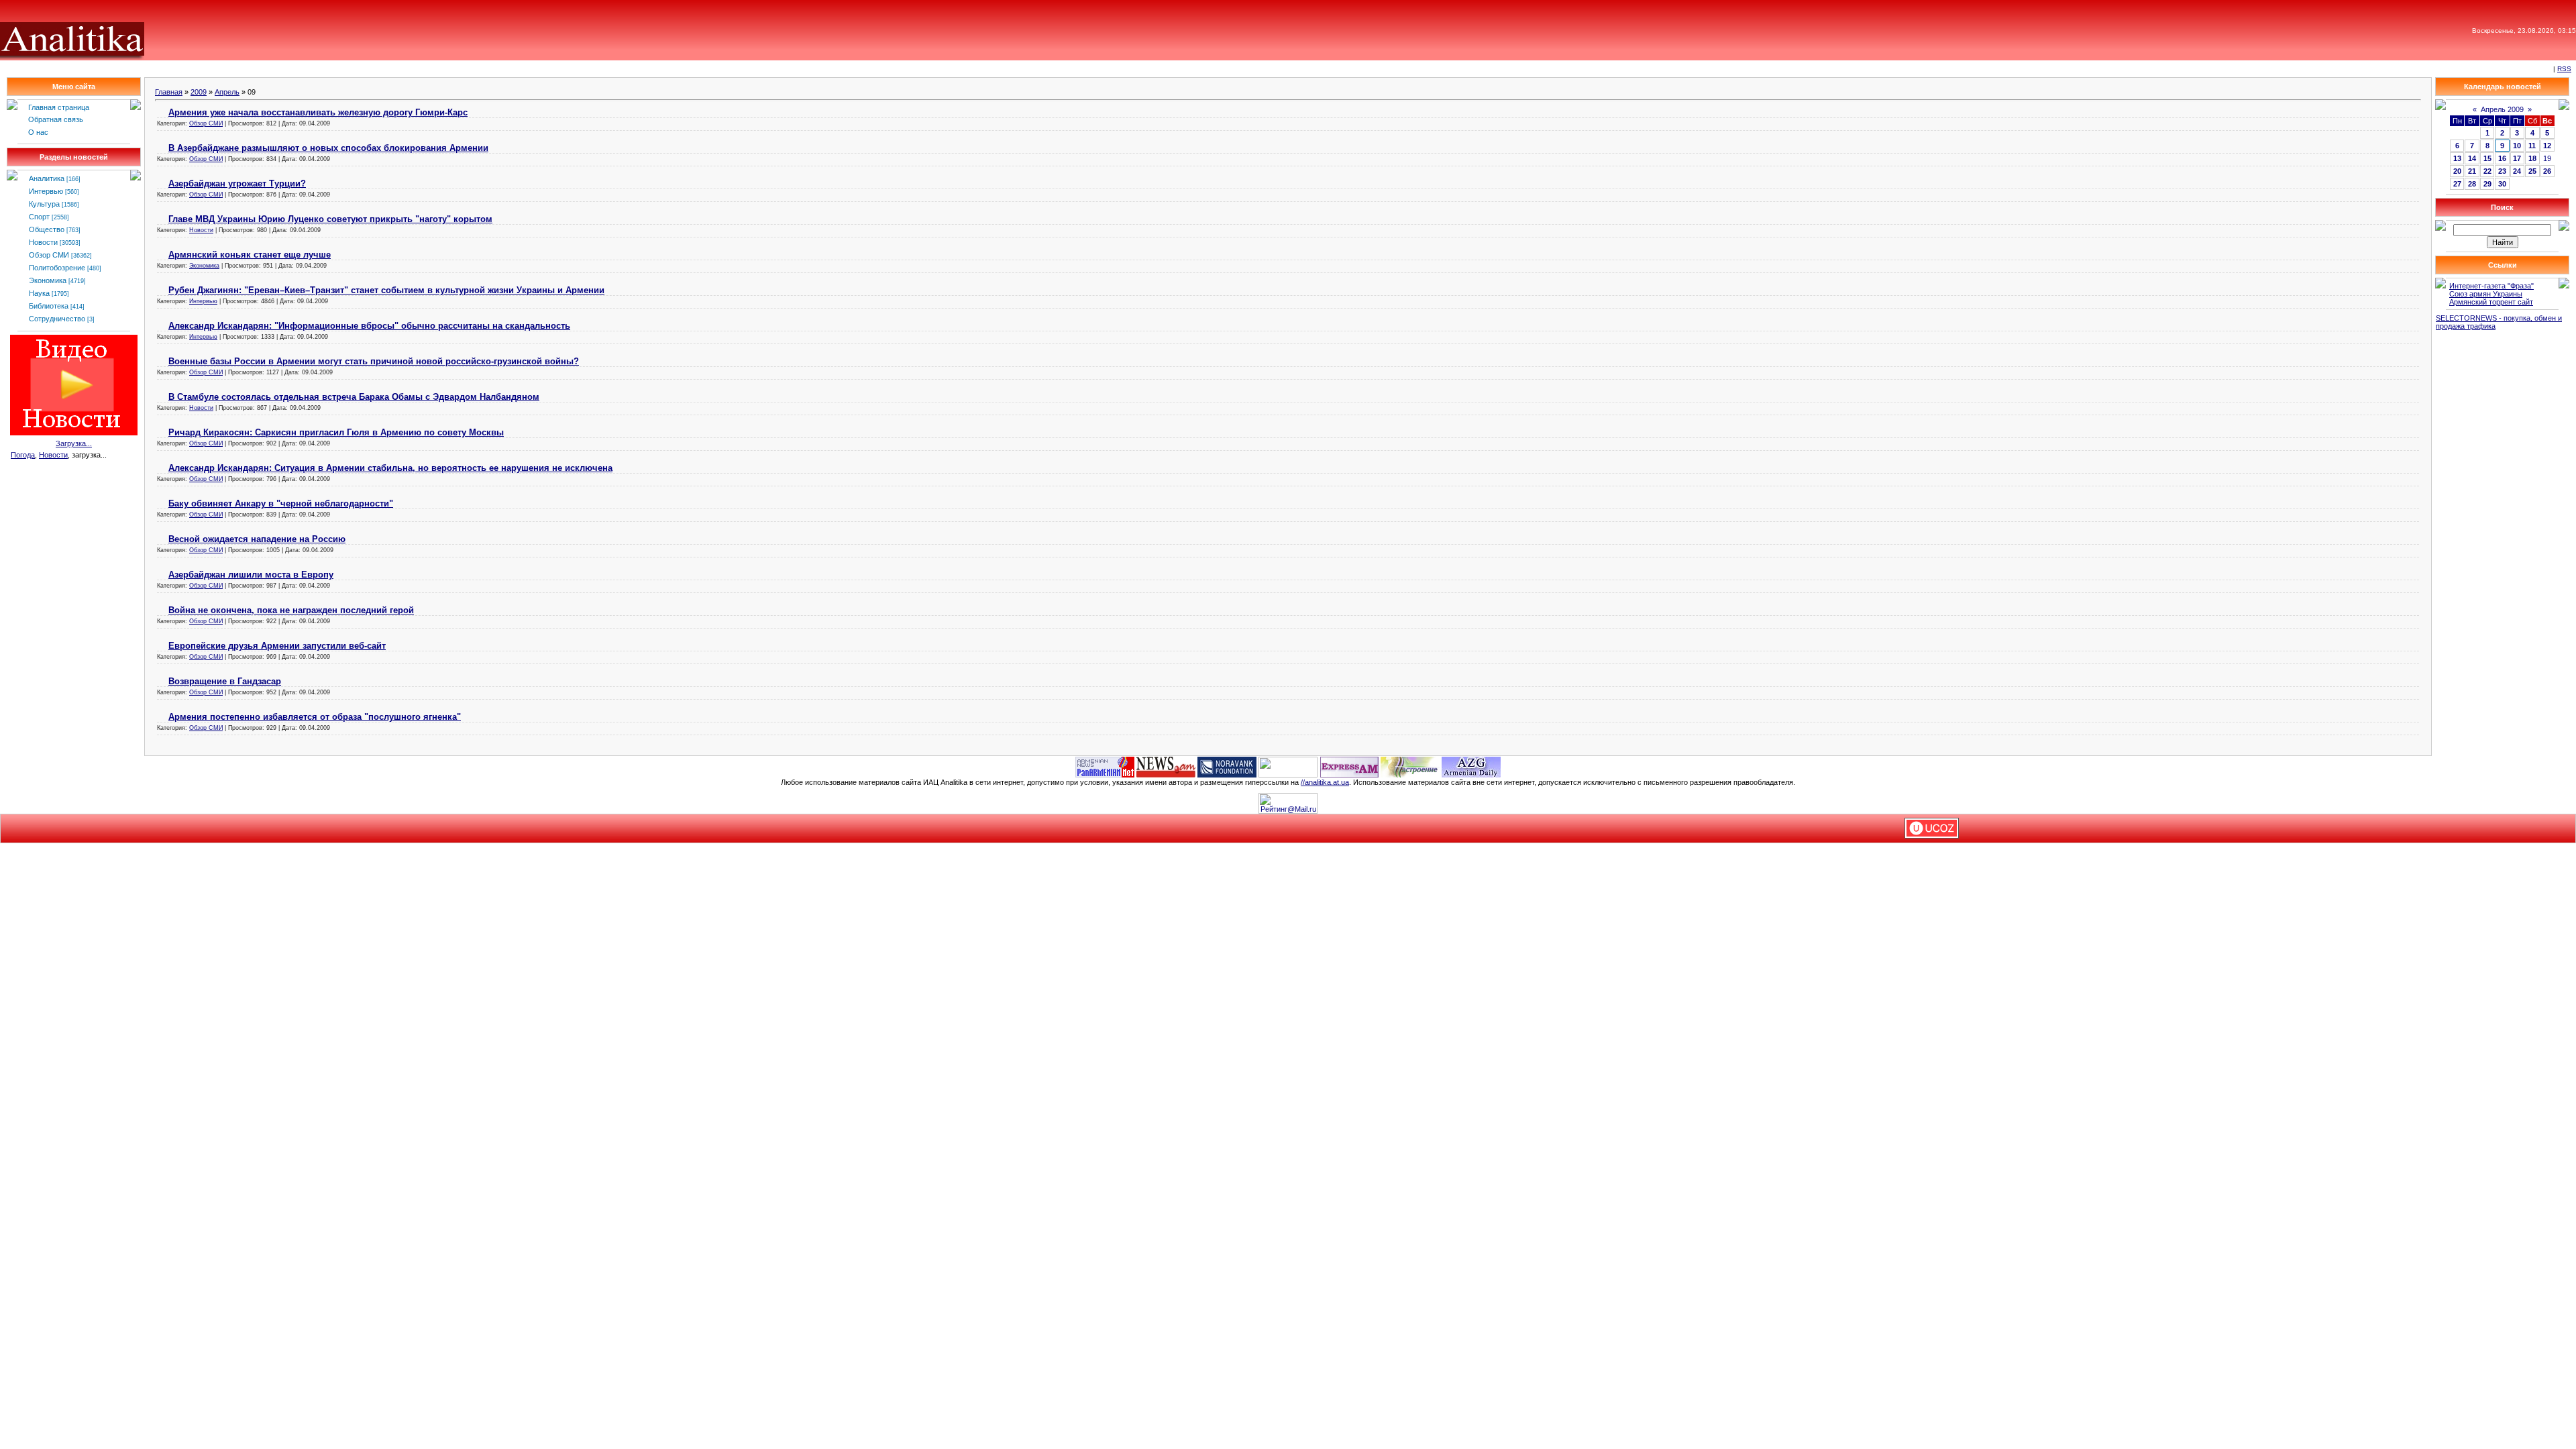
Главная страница (59, 107)
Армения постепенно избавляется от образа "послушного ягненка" (315, 717)
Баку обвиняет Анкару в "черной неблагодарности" (281, 503)
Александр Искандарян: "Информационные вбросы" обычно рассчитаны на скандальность (369, 326)
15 (2487, 158)
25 (2532, 171)
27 (2457, 184)
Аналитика (47, 178)
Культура (44, 204)
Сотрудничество (57, 319)
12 (2547, 146)
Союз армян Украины (2486, 294)
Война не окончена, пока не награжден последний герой (291, 610)
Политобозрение (57, 268)
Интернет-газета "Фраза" (2491, 286)
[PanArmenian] (1105, 766)
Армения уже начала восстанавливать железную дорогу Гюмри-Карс (318, 112)
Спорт (39, 217)
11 (2532, 146)
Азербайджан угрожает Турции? (237, 183)
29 (2487, 184)
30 (2502, 184)
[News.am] (1166, 766)
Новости (43, 242)
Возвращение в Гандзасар (225, 681)
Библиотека (49, 306)
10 (2517, 146)
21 (2472, 171)
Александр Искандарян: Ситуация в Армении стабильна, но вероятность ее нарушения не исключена (390, 468)
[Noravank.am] (1227, 766)
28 (2472, 184)
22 (2487, 171)
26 (2547, 171)
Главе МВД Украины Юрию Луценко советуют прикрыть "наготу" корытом (330, 219)
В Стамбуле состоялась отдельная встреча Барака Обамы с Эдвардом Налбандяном (354, 397)
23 (2502, 171)
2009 (199, 92)
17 (2517, 158)
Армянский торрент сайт (2491, 302)
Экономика (48, 280)
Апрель (227, 92)
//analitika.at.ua (1325, 782)
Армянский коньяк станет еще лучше (250, 255)
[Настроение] (1410, 766)
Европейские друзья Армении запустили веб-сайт (277, 646)
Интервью (46, 191)
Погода (23, 455)
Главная (169, 92)
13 (2457, 158)
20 (2457, 171)
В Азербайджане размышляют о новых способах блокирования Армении (328, 148)
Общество (47, 229)
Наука (39, 293)
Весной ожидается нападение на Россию (257, 539)
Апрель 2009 (2502, 109)
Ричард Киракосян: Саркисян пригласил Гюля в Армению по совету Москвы (336, 432)
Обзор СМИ (49, 255)
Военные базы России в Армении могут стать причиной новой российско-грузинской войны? (374, 361)
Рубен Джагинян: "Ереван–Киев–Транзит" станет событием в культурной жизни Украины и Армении (386, 290)
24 (2517, 171)
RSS (2564, 69)
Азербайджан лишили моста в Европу (251, 575)
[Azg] (1471, 766)
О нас (38, 132)
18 (2532, 158)
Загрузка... (74, 443)
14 (2472, 158)
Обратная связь (56, 119)
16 (2502, 158)
